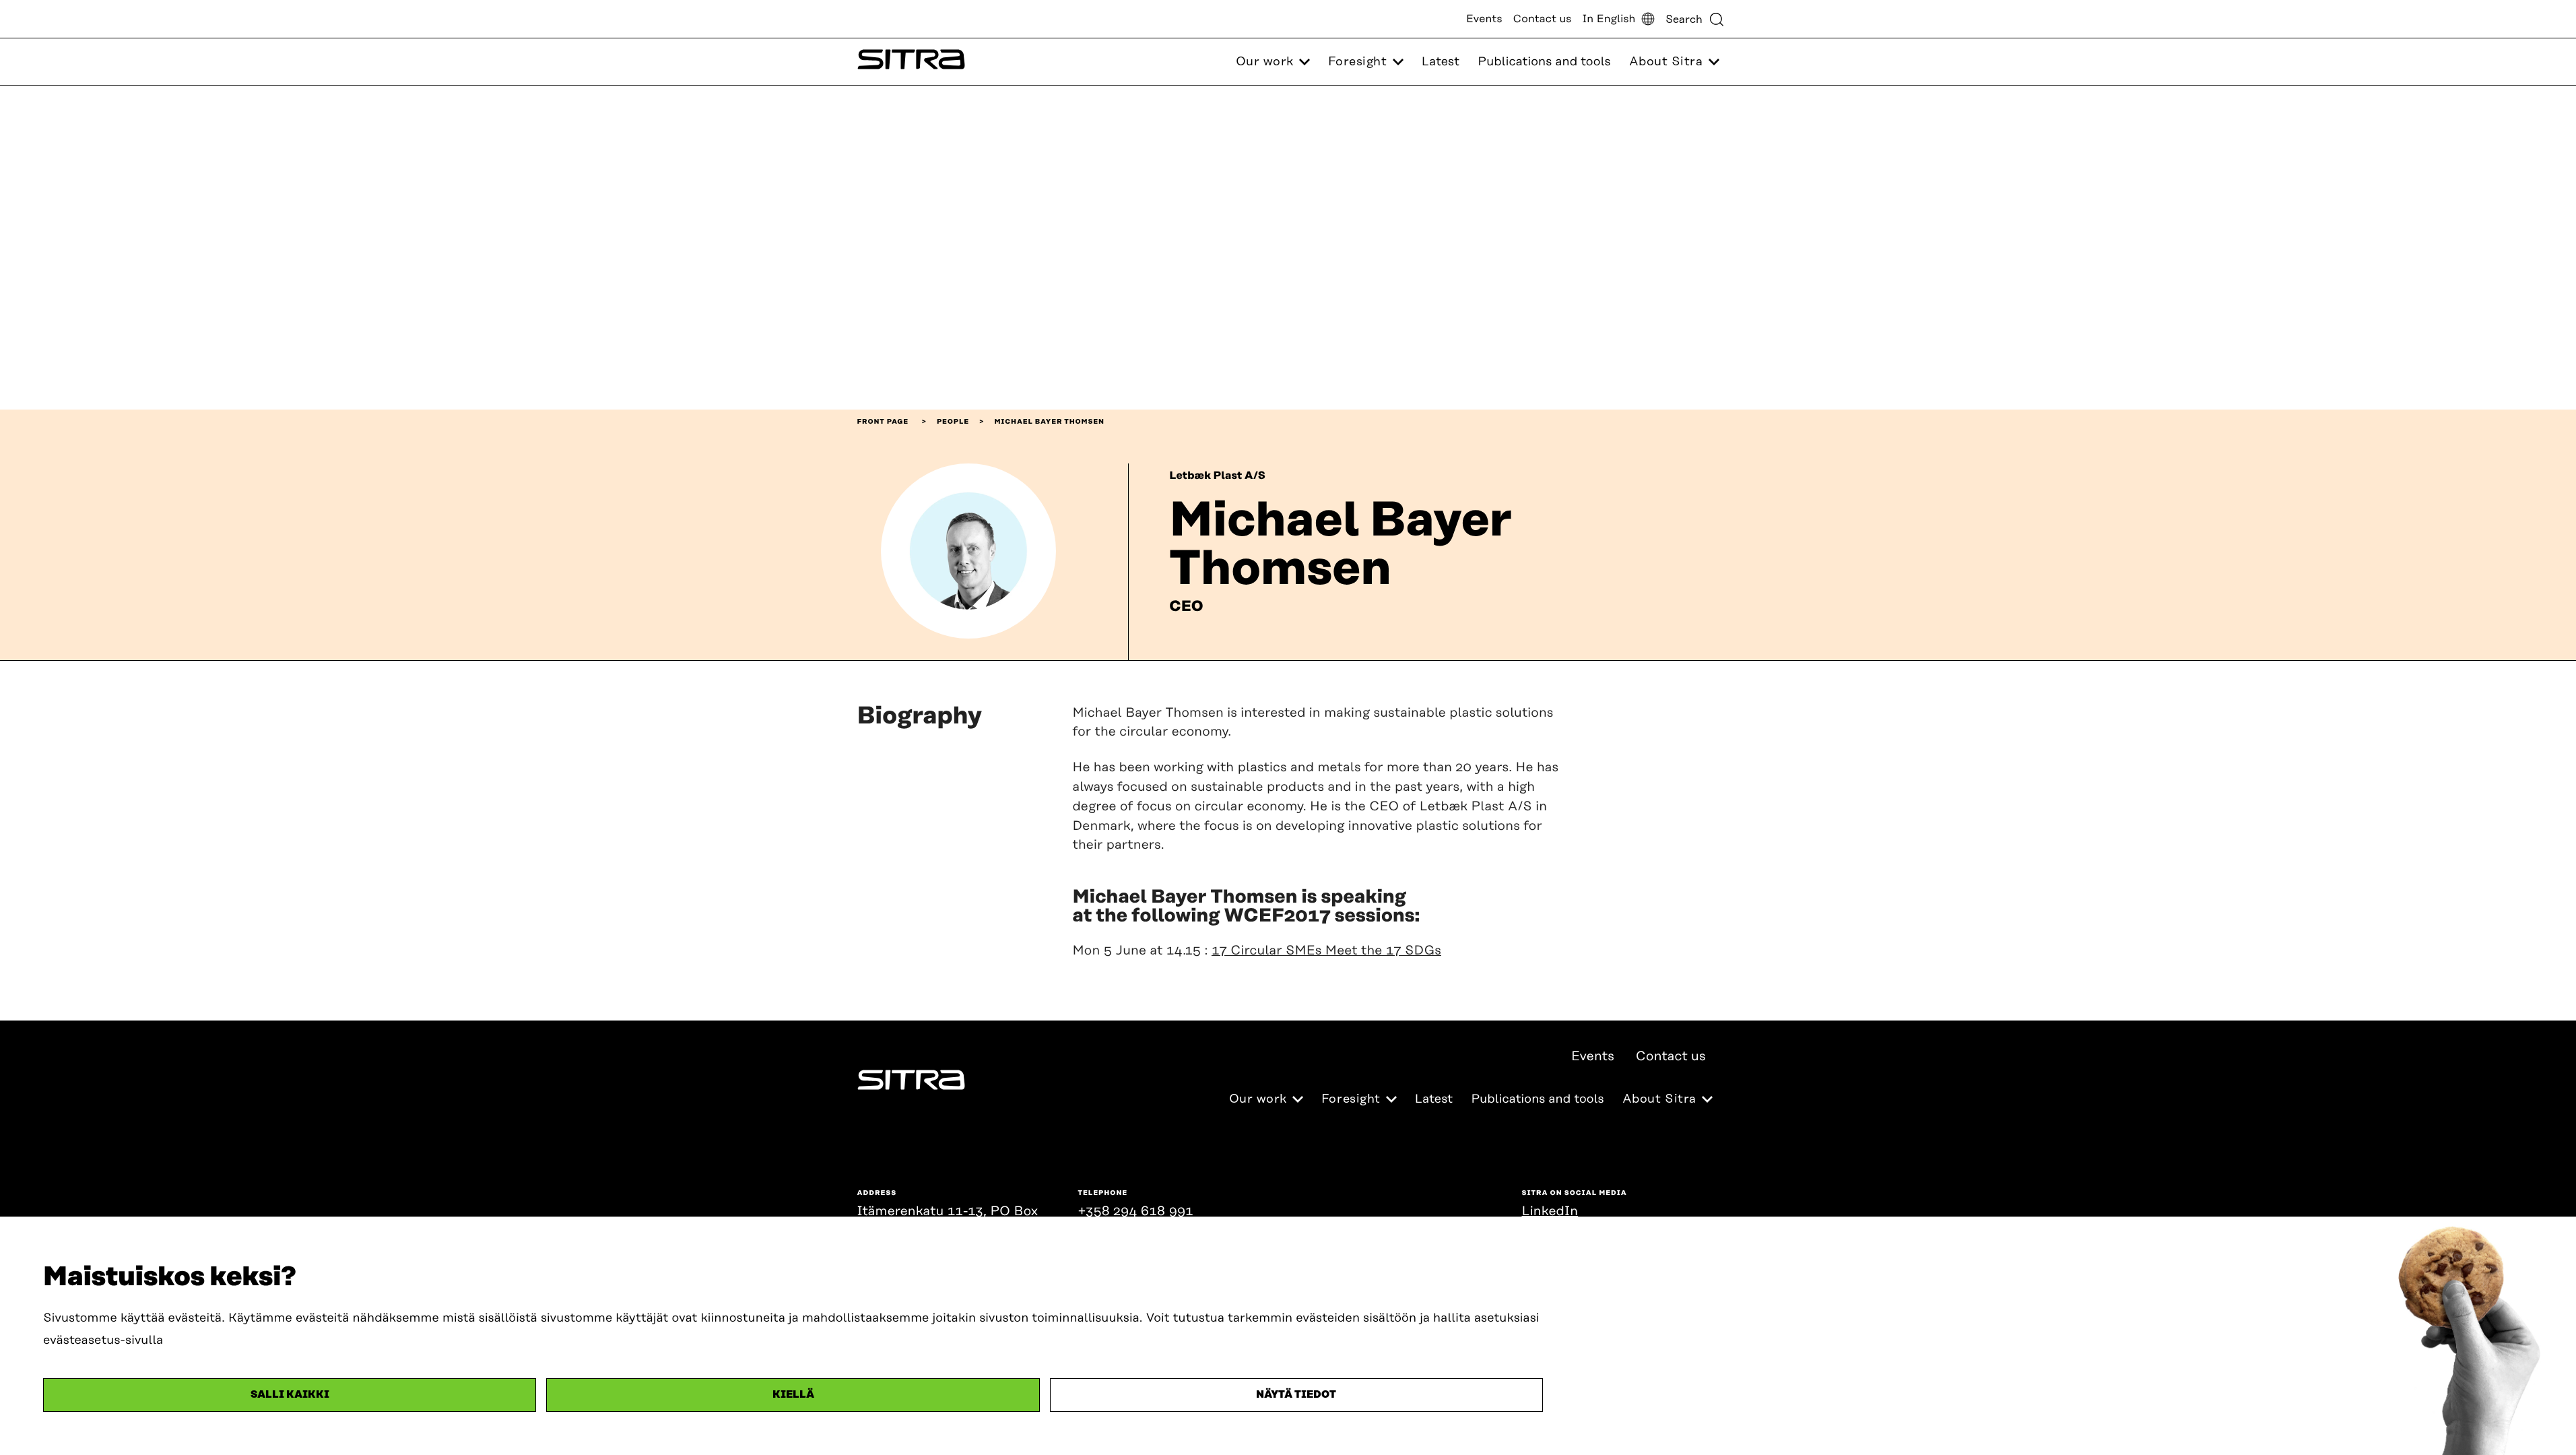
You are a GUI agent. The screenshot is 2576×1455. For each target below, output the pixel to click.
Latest (1441, 62)
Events (1484, 19)
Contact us (1543, 19)
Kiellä (793, 1395)
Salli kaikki (290, 1395)
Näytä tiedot (1296, 1395)
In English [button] (1609, 19)
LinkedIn (1550, 1211)
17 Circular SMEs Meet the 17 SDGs (1326, 951)
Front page (883, 422)
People (953, 422)
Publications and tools (1544, 62)
